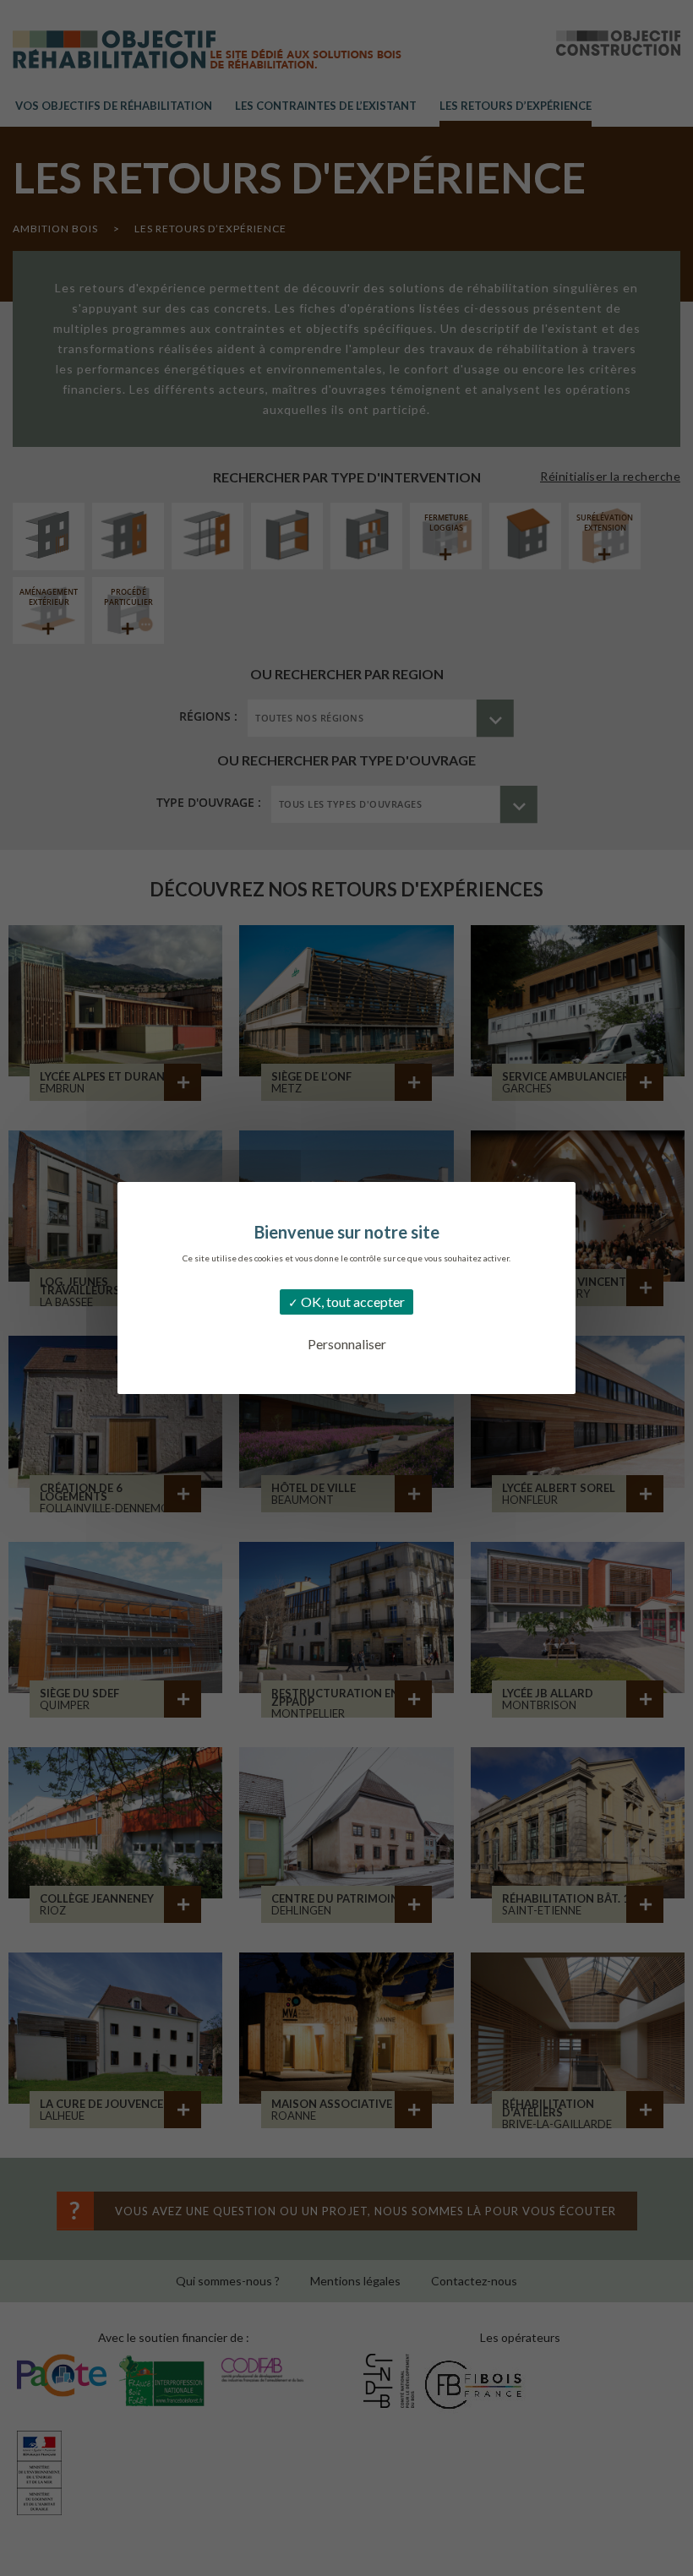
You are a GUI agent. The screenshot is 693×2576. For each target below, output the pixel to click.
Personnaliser (347, 1344)
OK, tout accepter (352, 1302)
